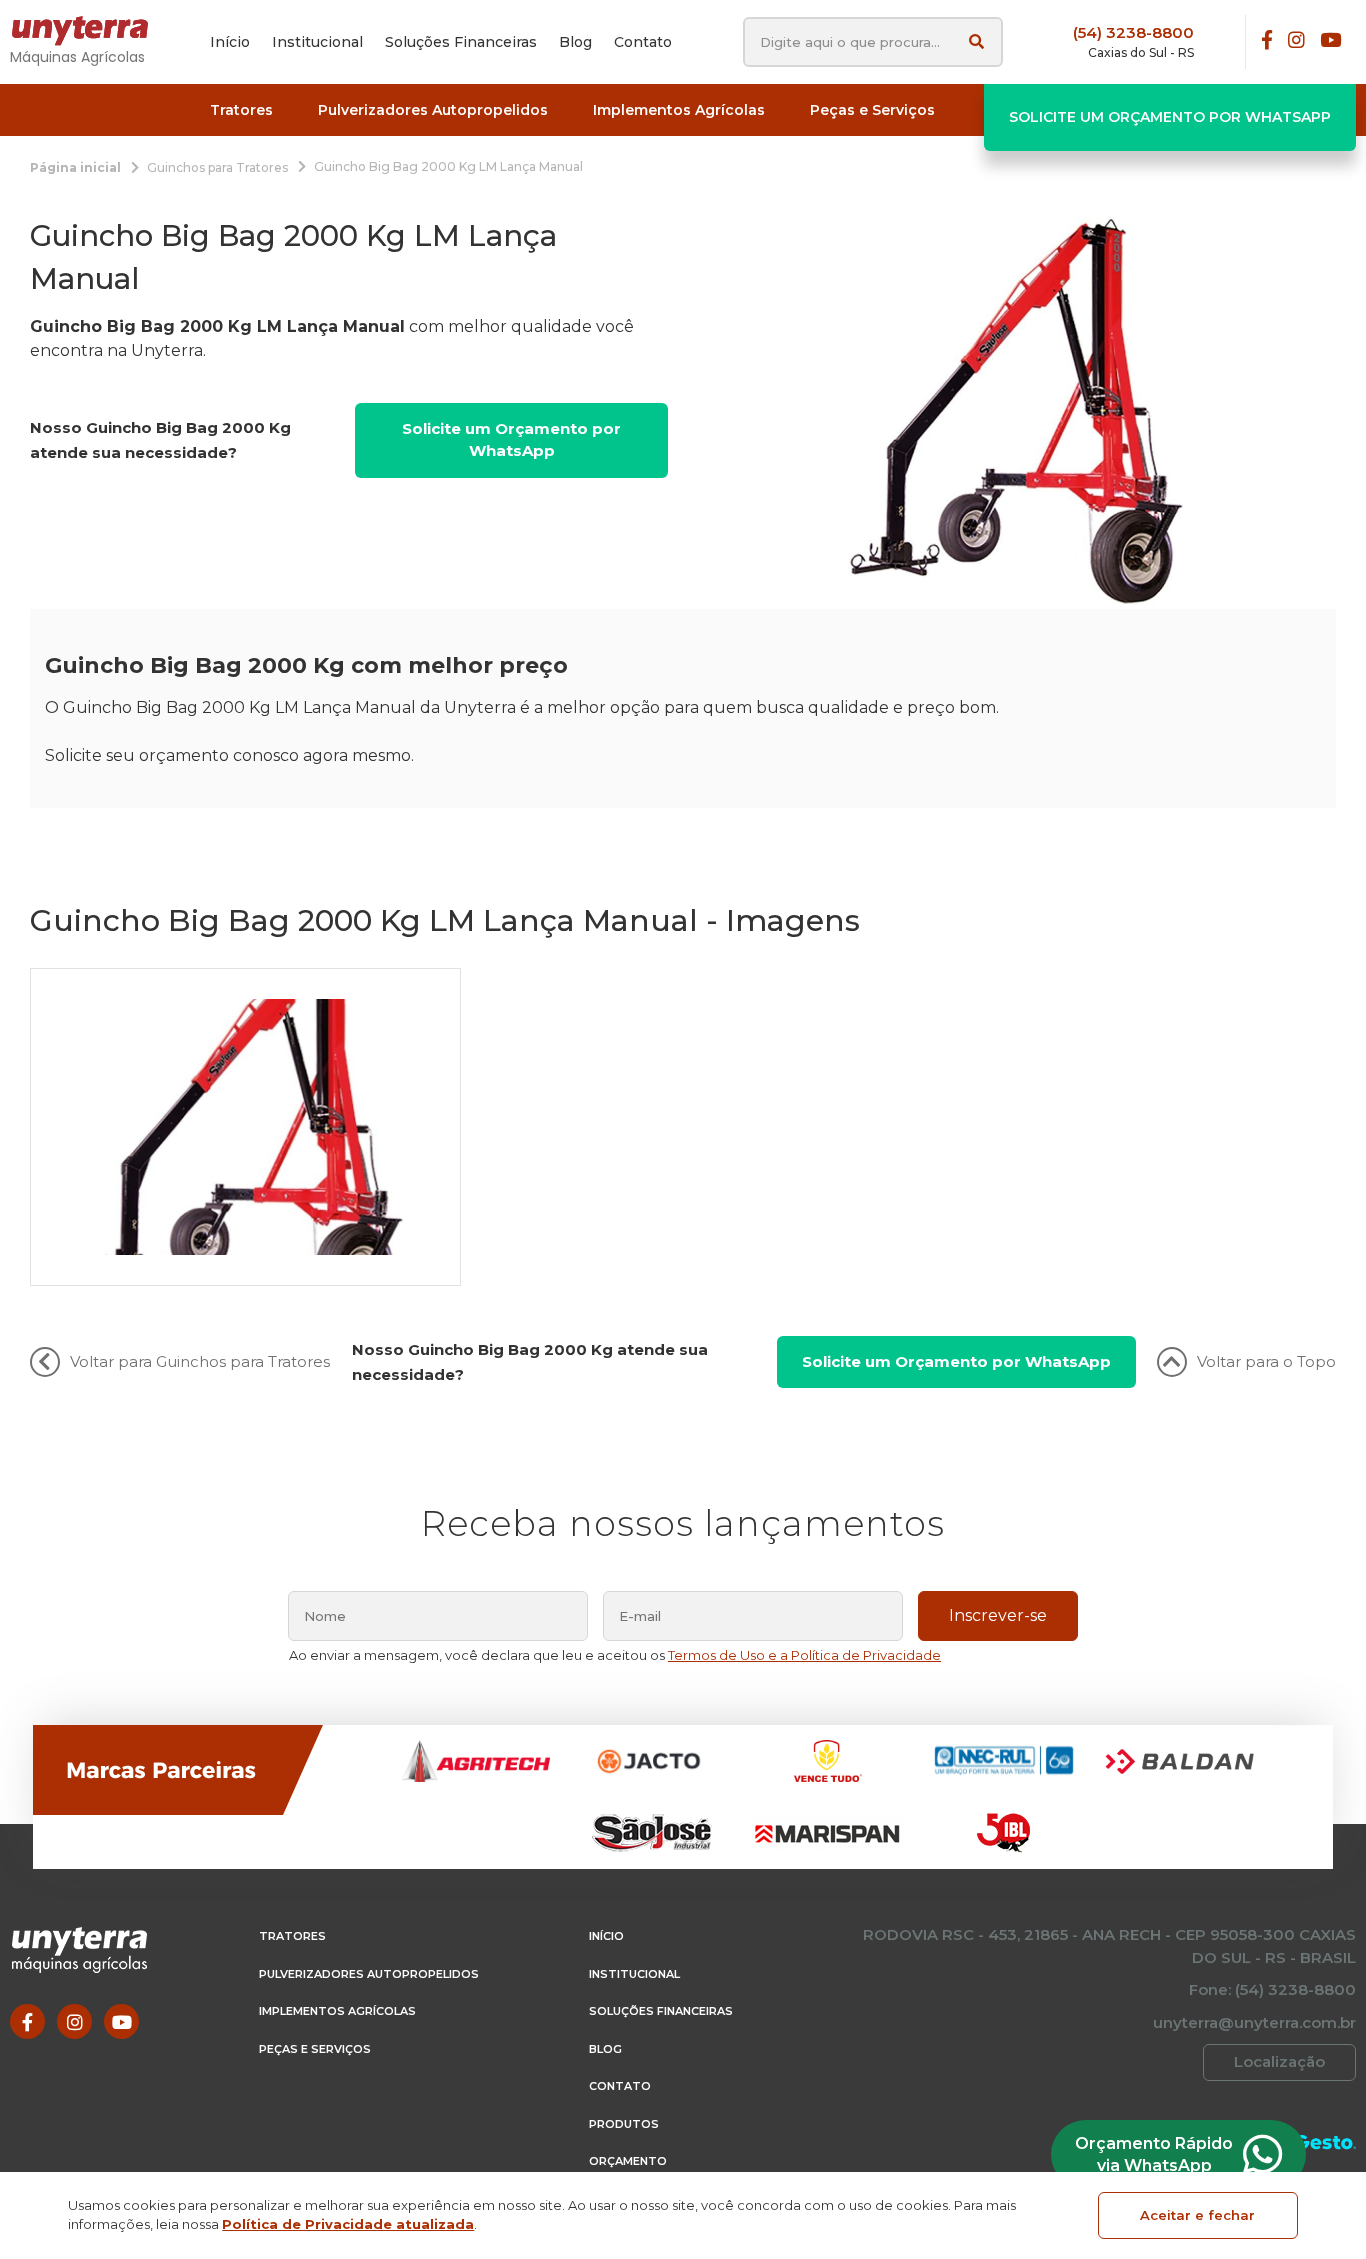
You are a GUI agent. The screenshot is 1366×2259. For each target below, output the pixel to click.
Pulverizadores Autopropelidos (369, 1974)
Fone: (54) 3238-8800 (1272, 1989)
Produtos (624, 2124)
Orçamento (628, 2161)
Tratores (292, 1936)
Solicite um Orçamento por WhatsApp (1170, 117)
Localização (1279, 2061)
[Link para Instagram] (1296, 41)
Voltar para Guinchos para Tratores (200, 1361)
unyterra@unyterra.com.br (1254, 2022)
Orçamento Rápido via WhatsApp (1154, 2154)
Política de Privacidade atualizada (348, 2224)
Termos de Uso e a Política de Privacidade (804, 1655)
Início (606, 1936)
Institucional (634, 1974)
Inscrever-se (998, 1615)
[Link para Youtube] (1330, 41)
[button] (241, 110)
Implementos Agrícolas (337, 2011)
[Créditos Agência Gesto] (1325, 2142)
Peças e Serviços (315, 2049)
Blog (605, 2049)
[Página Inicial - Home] (90, 31)
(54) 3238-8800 (1133, 32)
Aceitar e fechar (1197, 2215)
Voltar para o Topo (1266, 1361)
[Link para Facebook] (1267, 41)
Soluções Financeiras (661, 2011)
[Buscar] (976, 41)
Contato (620, 2086)
